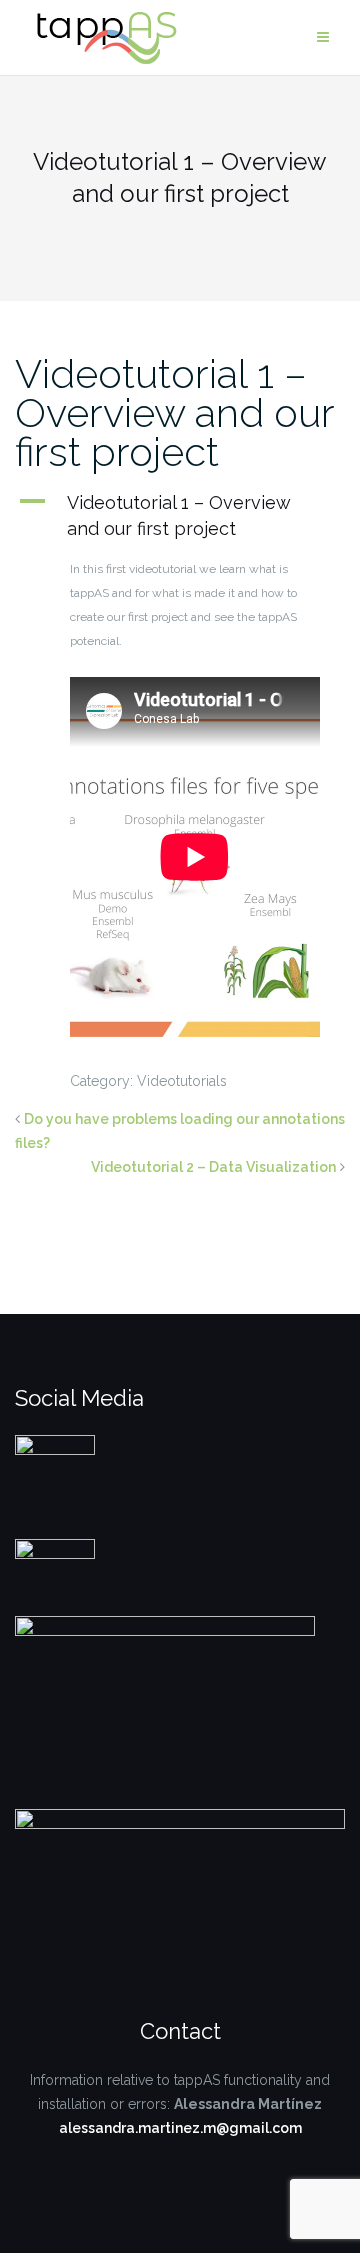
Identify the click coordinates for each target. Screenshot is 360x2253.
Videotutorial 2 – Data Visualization (213, 1167)
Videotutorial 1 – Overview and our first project (174, 412)
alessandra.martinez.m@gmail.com (180, 2128)
